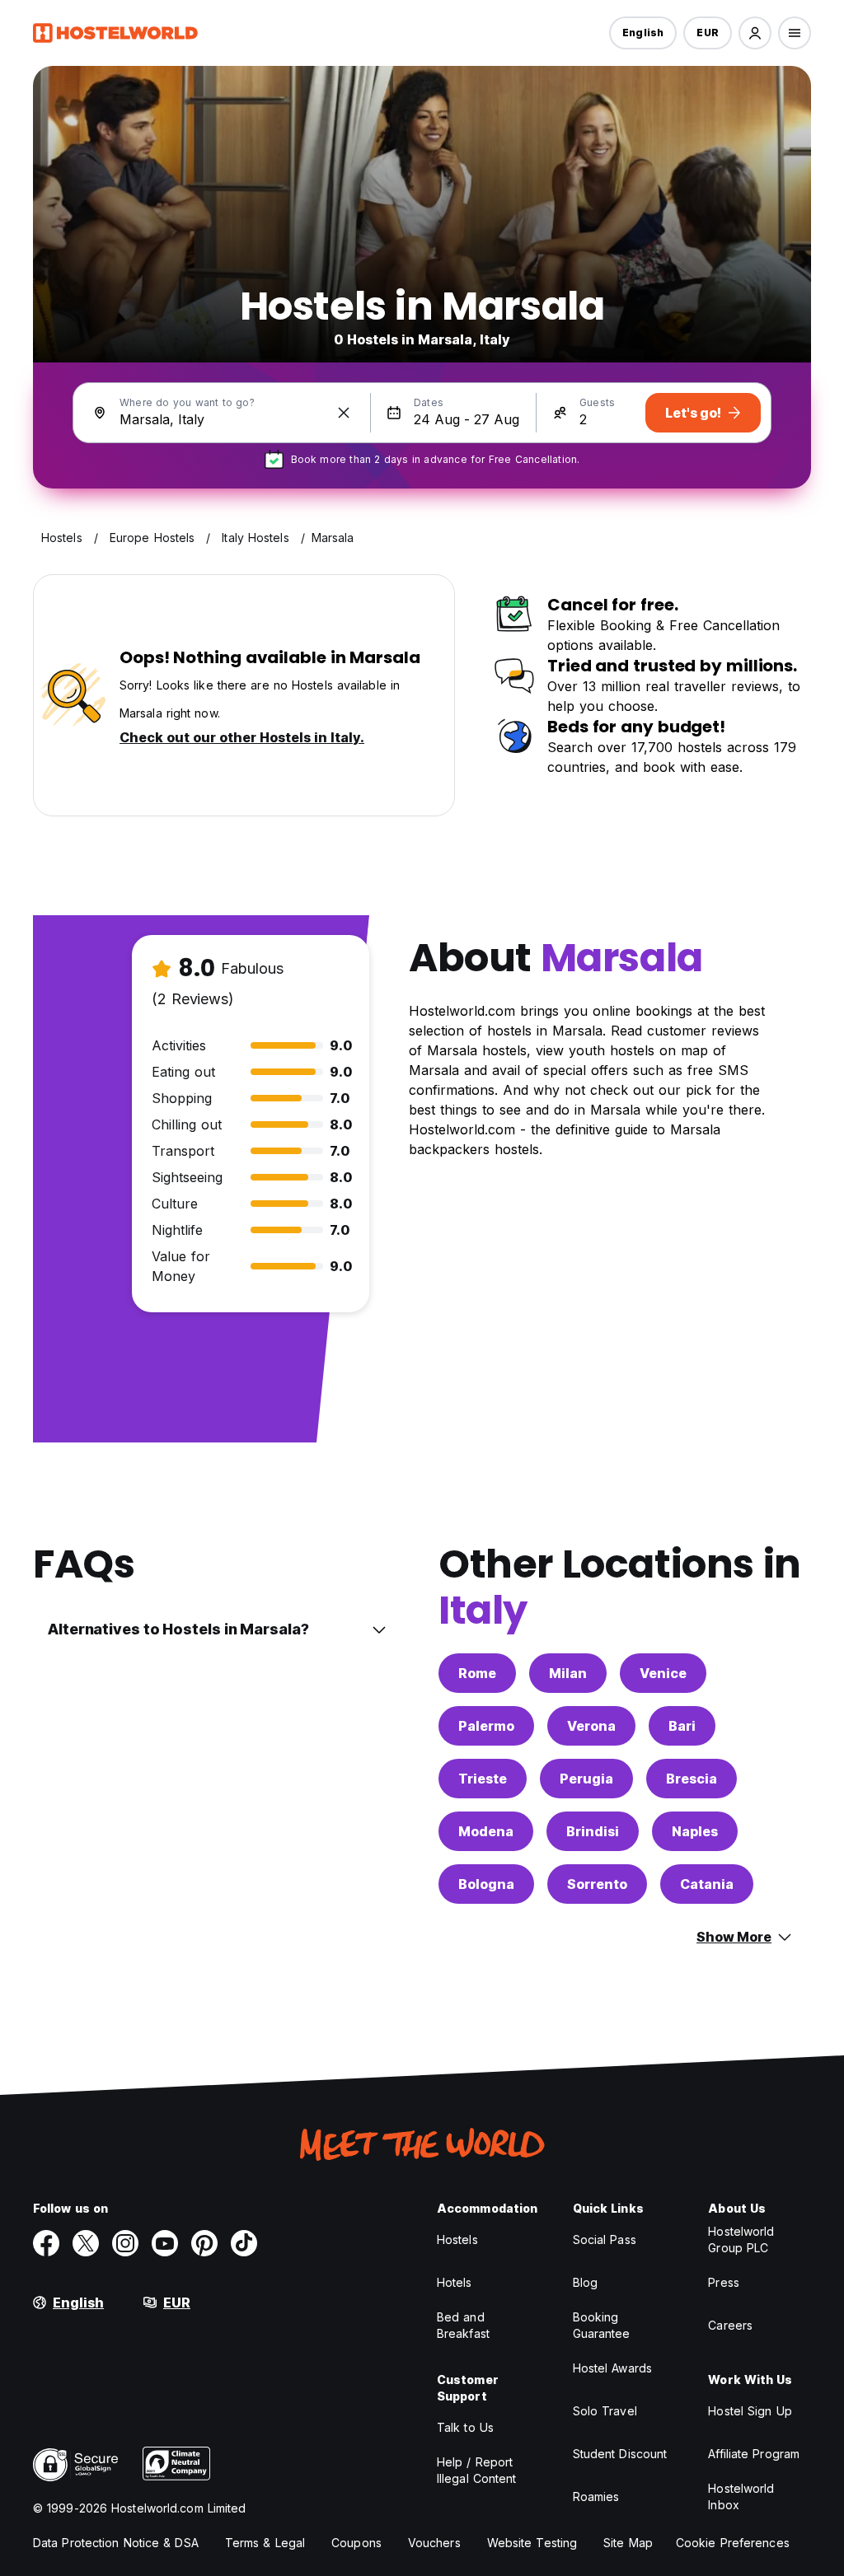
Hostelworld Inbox (741, 2497)
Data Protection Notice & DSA (116, 2543)
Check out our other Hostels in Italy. (242, 737)
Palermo (486, 1726)
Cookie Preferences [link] (733, 2543)
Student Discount (620, 2454)
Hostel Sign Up (750, 2411)
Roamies (596, 2497)
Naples (695, 1831)
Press (724, 2282)
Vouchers (434, 2543)
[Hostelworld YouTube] (165, 2243)
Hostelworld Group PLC (741, 2239)
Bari (682, 1726)
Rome (477, 1673)
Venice (663, 1673)
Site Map (628, 2543)
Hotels (455, 2282)
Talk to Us (465, 2427)
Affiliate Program (754, 2454)
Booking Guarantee (602, 2325)
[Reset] (344, 413)
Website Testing (532, 2543)
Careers (730, 2325)
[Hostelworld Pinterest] (204, 2243)
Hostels (457, 2239)
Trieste (483, 1779)
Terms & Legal (265, 2543)
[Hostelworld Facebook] (46, 2243)
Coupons (356, 2543)
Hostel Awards (612, 2368)
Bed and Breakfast (463, 2325)
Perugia (586, 1779)
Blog (585, 2282)
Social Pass (605, 2239)
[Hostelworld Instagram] (125, 2243)
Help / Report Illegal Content (477, 2470)
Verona (591, 1726)
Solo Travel (605, 2411)
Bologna (486, 1884)
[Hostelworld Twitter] (86, 2243)
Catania (707, 1884)
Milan (568, 1673)
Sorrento (597, 1884)
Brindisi (593, 1831)
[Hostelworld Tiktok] (244, 2243)
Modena (486, 1831)
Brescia (692, 1779)
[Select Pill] (755, 33)
